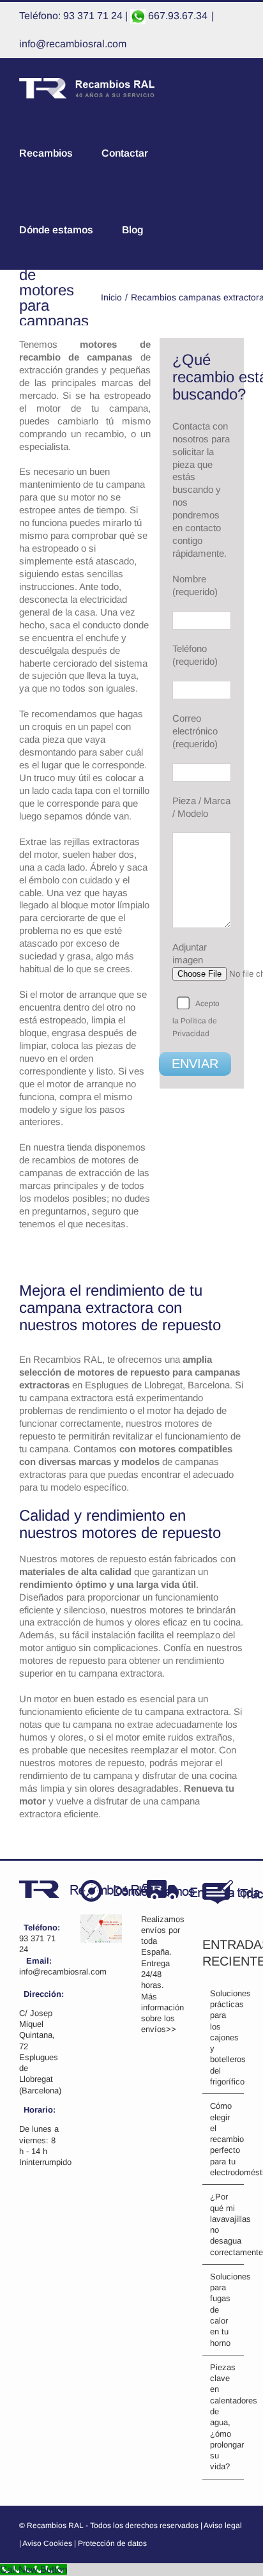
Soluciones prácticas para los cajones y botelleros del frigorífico (224, 2037)
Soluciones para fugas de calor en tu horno (224, 2310)
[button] (212, 230)
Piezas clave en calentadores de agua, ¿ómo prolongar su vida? (224, 2417)
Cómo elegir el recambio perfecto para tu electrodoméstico (224, 2139)
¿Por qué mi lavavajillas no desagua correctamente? (224, 2224)
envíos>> (159, 2029)
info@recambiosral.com (73, 44)
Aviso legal (223, 2526)
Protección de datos (112, 2543)
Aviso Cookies (47, 2543)
